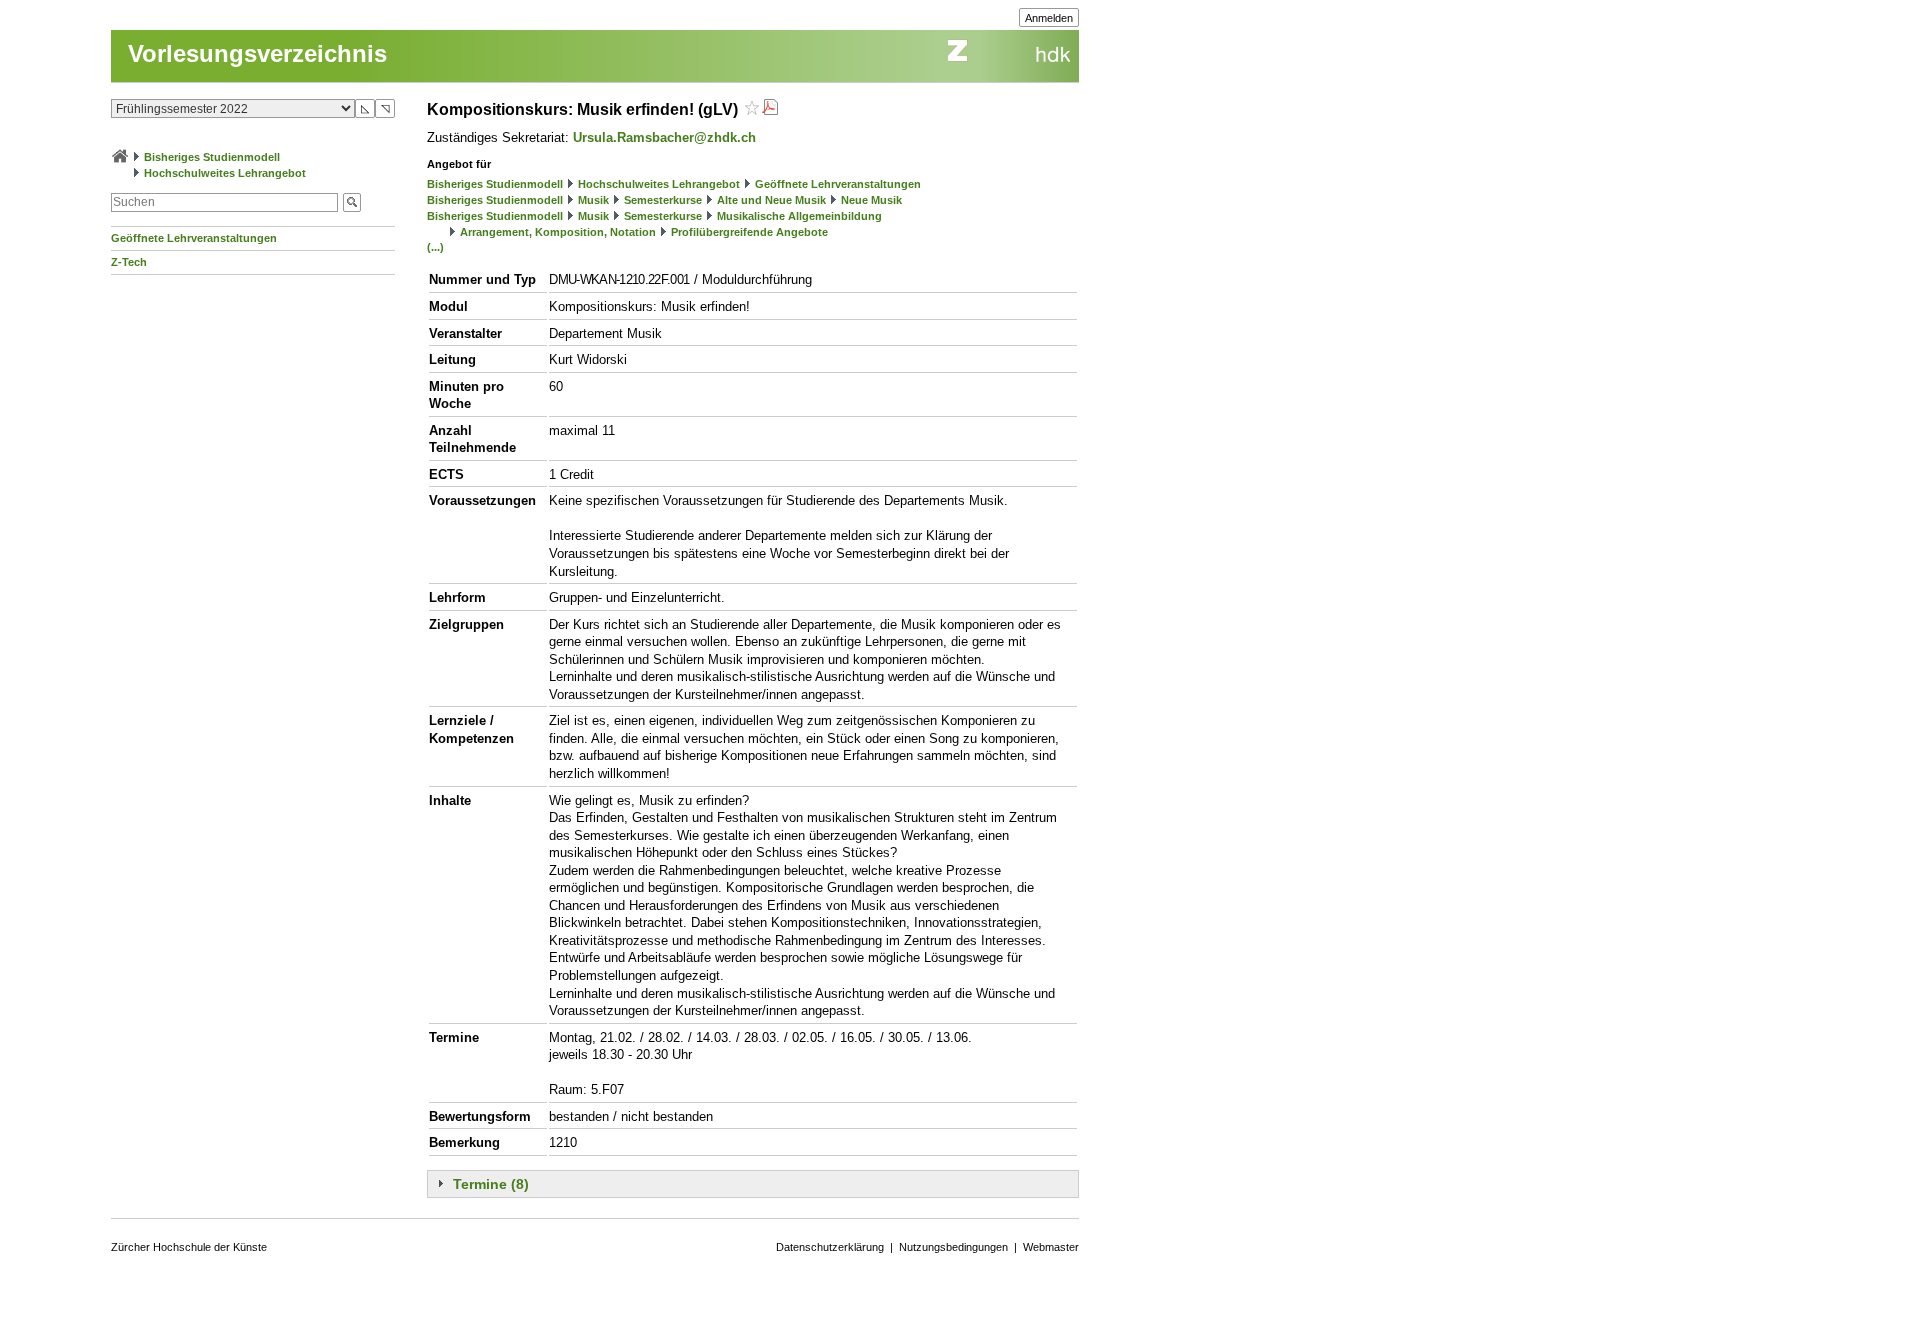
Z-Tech (129, 262)
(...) (435, 247)
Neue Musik (871, 200)
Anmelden (1049, 18)
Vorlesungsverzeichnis (257, 53)
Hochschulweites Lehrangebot (225, 173)
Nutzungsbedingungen (953, 1247)
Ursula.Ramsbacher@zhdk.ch (664, 137)
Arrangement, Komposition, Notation (558, 232)
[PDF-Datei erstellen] (770, 109)
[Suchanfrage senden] (352, 202)
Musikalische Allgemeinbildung (799, 216)
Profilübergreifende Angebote (749, 232)
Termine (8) (491, 1184)
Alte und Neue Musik (771, 200)
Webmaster (1051, 1247)
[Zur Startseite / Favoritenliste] (120, 157)
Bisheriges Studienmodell (212, 157)
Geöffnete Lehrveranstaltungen (194, 238)
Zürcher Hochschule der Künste (189, 1247)
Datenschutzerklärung (830, 1247)
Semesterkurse (663, 200)
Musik (593, 200)
